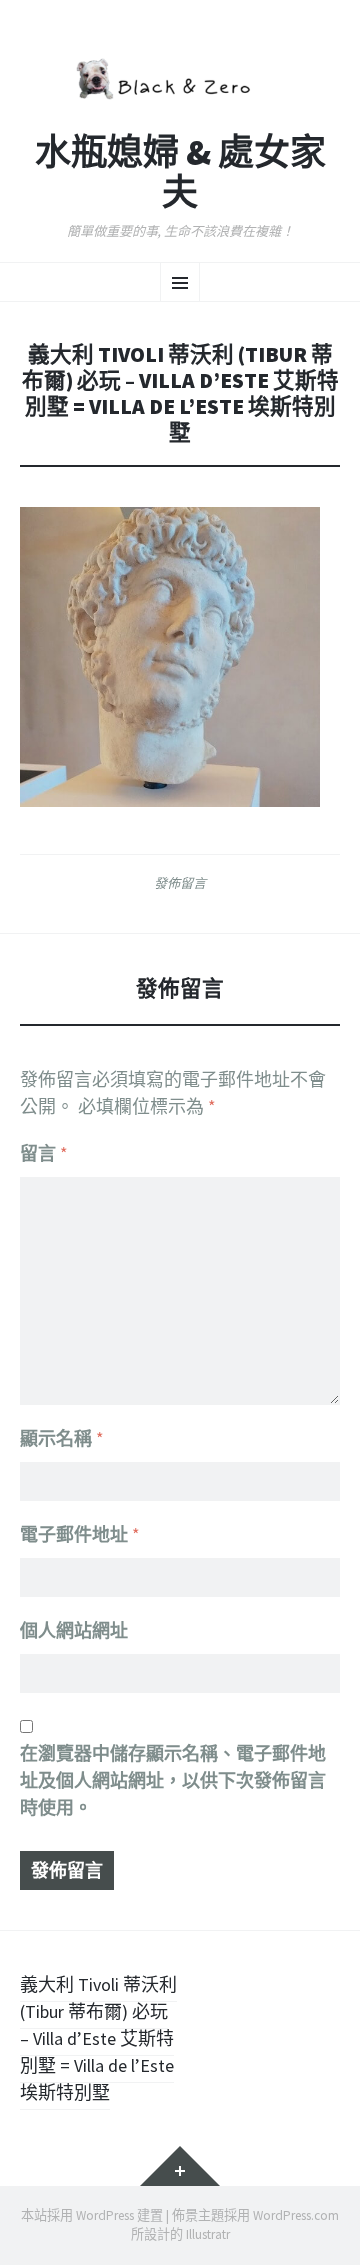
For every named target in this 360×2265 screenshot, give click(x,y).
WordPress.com (296, 2215)
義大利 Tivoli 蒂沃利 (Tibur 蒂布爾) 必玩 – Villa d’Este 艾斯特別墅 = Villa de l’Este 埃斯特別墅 (98, 2038)
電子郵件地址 (80, 1534)
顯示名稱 (62, 1438)
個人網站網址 (74, 1630)
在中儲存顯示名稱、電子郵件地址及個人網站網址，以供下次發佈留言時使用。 (173, 1780)
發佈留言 (180, 883)
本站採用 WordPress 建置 (92, 2215)
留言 (44, 1153)
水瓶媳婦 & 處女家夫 (180, 172)
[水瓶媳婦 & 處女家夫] (180, 76)
